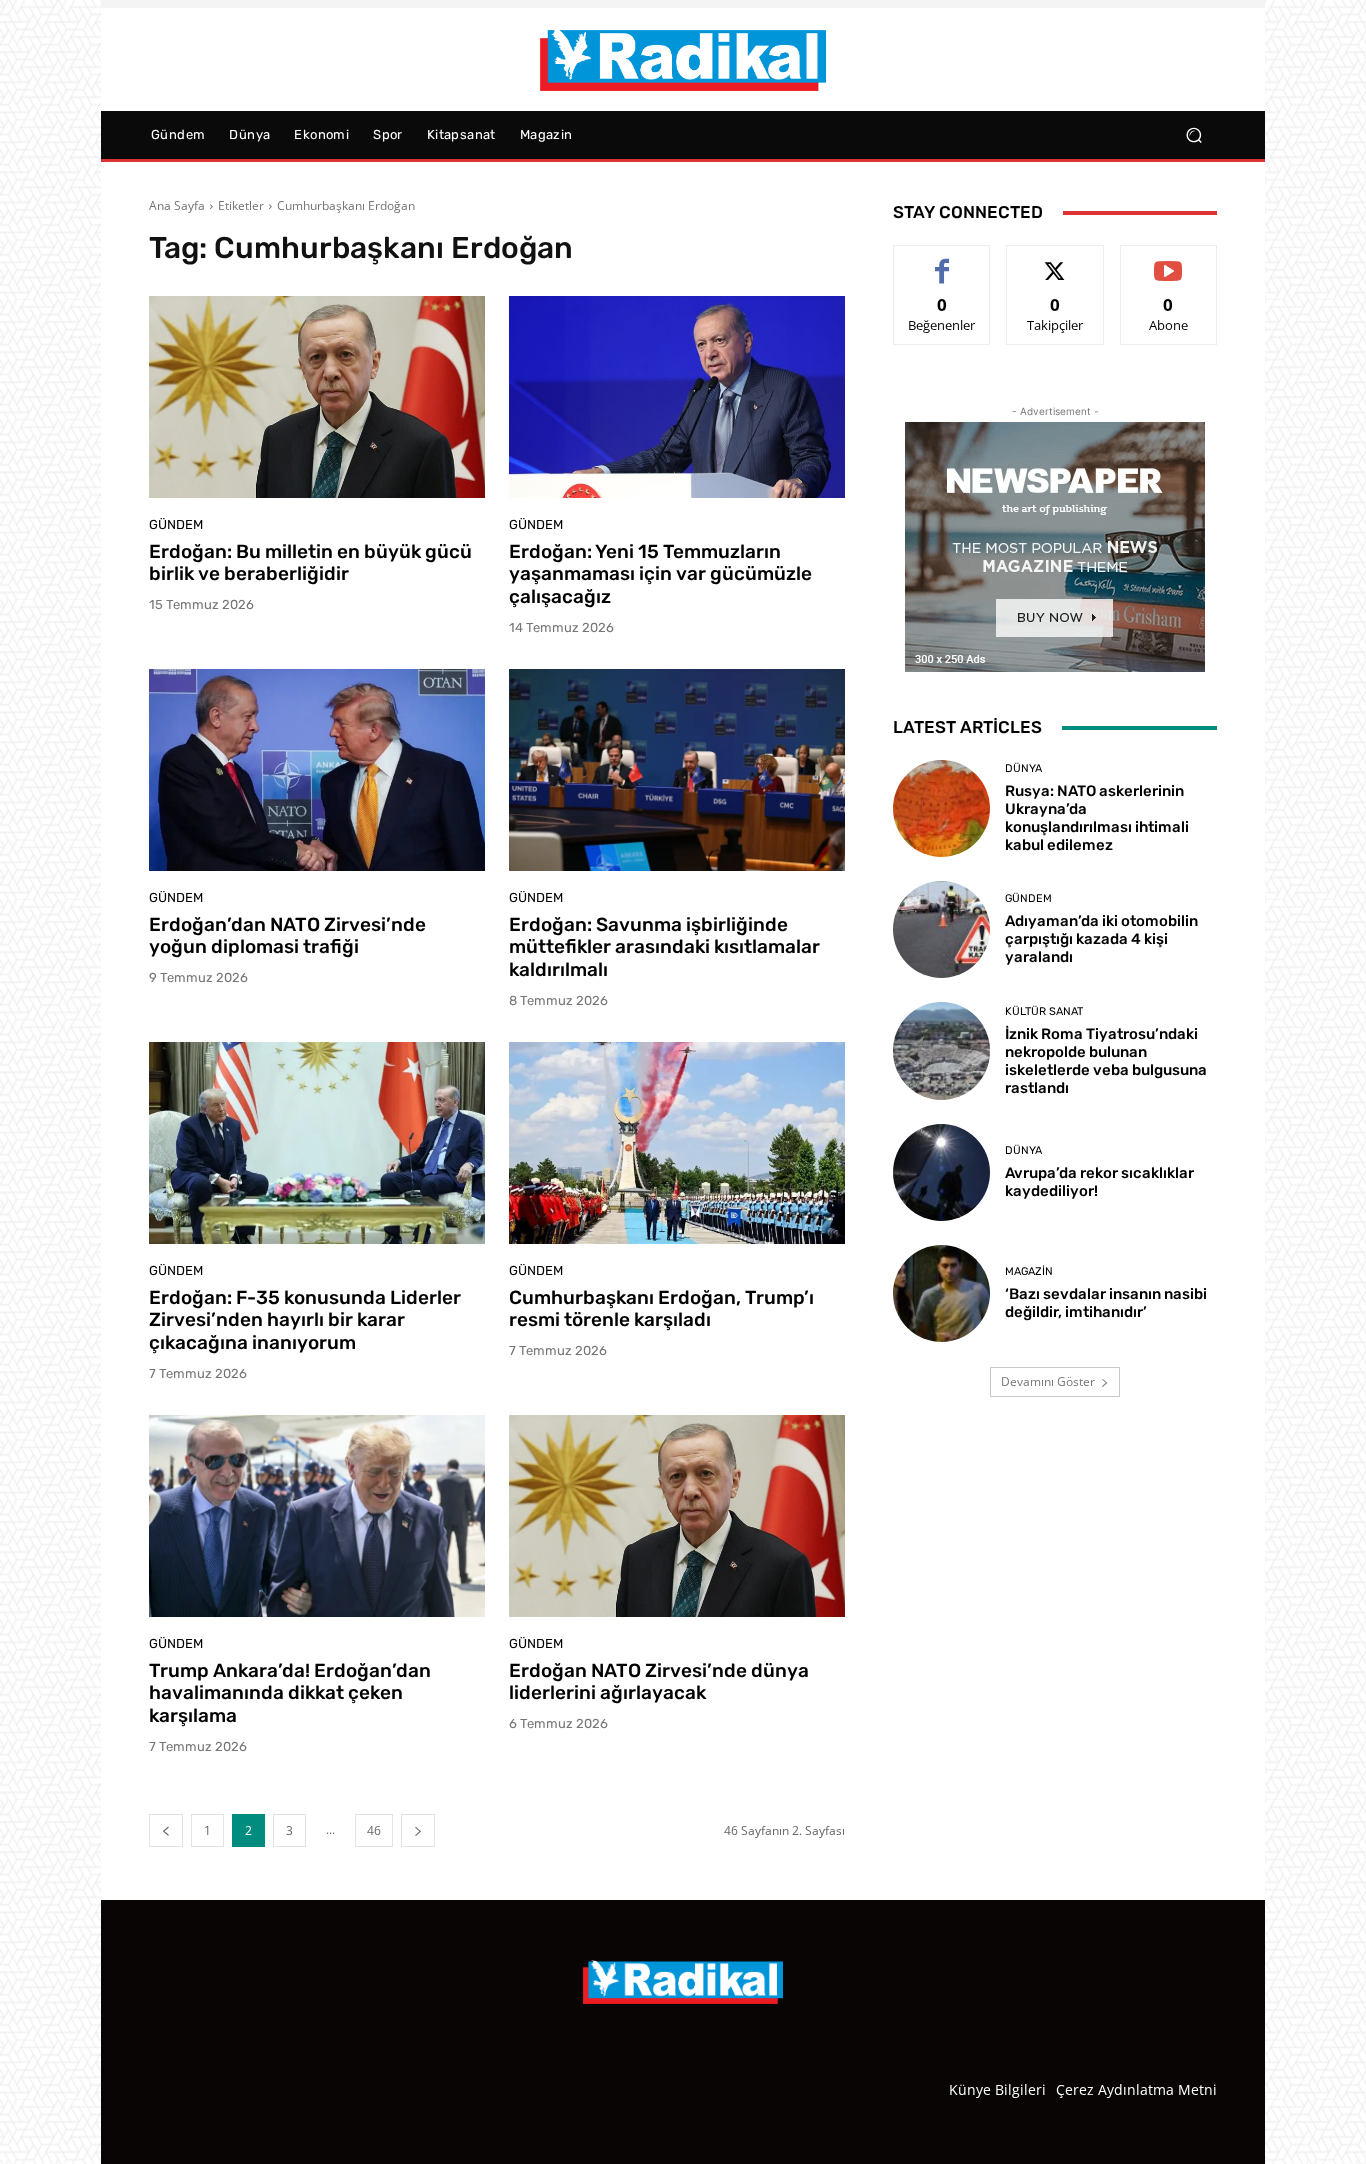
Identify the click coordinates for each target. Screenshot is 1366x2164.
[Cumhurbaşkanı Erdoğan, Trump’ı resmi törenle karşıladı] (677, 1143)
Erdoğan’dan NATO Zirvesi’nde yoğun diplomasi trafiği (287, 936)
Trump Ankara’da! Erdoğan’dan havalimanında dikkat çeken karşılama (290, 1693)
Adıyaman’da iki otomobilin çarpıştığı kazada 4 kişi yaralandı (1101, 939)
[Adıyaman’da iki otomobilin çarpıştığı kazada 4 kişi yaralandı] (941, 929)
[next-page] (418, 1830)
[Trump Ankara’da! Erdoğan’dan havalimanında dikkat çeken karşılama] (317, 1516)
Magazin (1029, 1271)
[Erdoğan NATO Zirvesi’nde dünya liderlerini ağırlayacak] (677, 1516)
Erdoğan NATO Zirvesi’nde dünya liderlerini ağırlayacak (659, 1682)
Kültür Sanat (1044, 1011)
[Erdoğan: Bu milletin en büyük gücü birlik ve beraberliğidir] (317, 397)
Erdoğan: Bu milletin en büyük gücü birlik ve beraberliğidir (310, 563)
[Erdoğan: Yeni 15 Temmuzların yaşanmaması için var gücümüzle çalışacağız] (677, 397)
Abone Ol (1168, 260)
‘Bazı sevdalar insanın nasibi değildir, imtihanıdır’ (1106, 1303)
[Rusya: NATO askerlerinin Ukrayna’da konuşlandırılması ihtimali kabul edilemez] (941, 808)
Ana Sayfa (177, 205)
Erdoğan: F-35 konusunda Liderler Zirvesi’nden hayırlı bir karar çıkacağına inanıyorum (305, 1320)
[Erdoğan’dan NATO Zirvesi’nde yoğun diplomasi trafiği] (317, 770)
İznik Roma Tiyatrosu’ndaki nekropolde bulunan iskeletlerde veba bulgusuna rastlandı (1106, 1061)
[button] (1193, 135)
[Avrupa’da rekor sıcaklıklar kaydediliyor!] (941, 1172)
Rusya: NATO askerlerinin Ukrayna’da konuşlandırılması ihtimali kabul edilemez (1097, 818)
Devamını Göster (1048, 1381)
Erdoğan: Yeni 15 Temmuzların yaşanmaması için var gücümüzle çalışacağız (660, 574)
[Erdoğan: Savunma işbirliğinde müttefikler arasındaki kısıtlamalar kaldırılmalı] (677, 770)
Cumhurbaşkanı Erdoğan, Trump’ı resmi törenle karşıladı (661, 1309)
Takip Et (1055, 260)
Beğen (942, 260)
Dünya (1023, 768)
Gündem (176, 524)
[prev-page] (166, 1830)
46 (374, 1830)
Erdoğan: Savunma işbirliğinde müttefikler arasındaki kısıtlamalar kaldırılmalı (664, 947)
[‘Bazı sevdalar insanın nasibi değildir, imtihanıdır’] (941, 1293)
